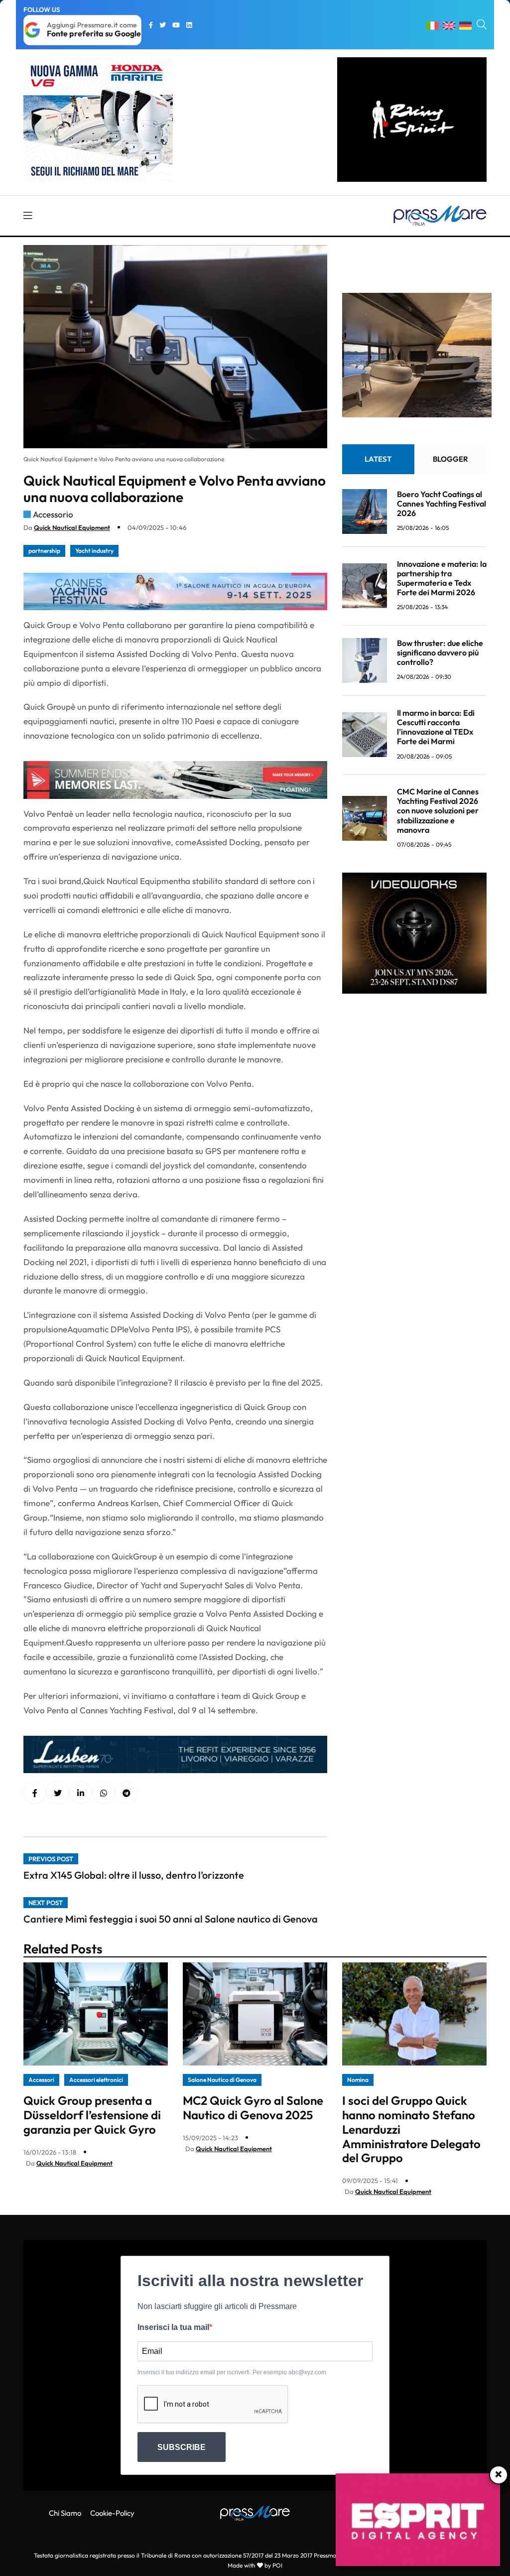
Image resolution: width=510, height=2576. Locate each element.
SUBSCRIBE (182, 2447)
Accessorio (53, 514)
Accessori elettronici (96, 2080)
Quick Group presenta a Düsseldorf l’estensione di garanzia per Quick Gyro (92, 2115)
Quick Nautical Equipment (72, 527)
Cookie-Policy (112, 2513)
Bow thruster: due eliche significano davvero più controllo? (440, 652)
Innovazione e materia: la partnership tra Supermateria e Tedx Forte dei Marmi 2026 (442, 578)
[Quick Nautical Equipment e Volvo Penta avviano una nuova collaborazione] (81, 1793)
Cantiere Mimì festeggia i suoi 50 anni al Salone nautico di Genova (171, 1919)
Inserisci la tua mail (173, 2327)
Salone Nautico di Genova (222, 2080)
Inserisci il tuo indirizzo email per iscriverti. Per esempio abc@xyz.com (232, 2372)
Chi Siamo (65, 2513)
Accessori (41, 2080)
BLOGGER (450, 459)
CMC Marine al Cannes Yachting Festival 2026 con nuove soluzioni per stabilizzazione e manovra (438, 811)
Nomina (358, 2080)
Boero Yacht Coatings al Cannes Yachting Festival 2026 (442, 504)
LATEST (378, 459)
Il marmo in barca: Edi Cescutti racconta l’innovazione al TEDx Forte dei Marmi (436, 727)
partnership (44, 551)
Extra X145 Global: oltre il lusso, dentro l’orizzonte (134, 1875)
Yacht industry (94, 551)
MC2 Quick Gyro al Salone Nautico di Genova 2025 (253, 2108)
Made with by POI (255, 2565)
